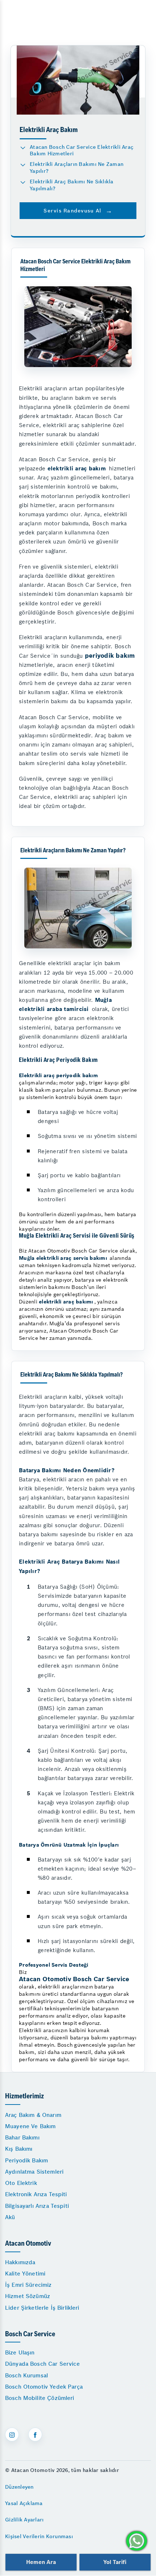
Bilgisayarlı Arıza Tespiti (37, 2206)
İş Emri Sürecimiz (28, 2285)
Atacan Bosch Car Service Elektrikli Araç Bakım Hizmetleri (82, 150)
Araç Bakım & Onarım (33, 2115)
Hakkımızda (20, 2262)
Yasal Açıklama (24, 2503)
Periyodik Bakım (26, 2160)
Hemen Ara (41, 2562)
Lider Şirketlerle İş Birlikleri (42, 2308)
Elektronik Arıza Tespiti (36, 2194)
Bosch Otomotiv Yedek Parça (44, 2387)
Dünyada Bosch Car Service (42, 2364)
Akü (10, 2217)
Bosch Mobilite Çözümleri (40, 2398)
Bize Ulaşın (20, 2352)
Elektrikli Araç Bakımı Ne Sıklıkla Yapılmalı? (72, 185)
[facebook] (35, 2434)
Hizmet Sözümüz (28, 2296)
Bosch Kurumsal (26, 2375)
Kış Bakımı (19, 2149)
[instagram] (12, 2434)
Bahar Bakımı (22, 2137)
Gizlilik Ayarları (24, 2520)
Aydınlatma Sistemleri (34, 2172)
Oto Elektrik (21, 2183)
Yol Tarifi (115, 2562)
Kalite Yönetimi (25, 2274)
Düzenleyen (19, 2487)
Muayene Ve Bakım (30, 2126)
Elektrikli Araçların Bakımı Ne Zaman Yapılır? (77, 168)
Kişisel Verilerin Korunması (39, 2536)
